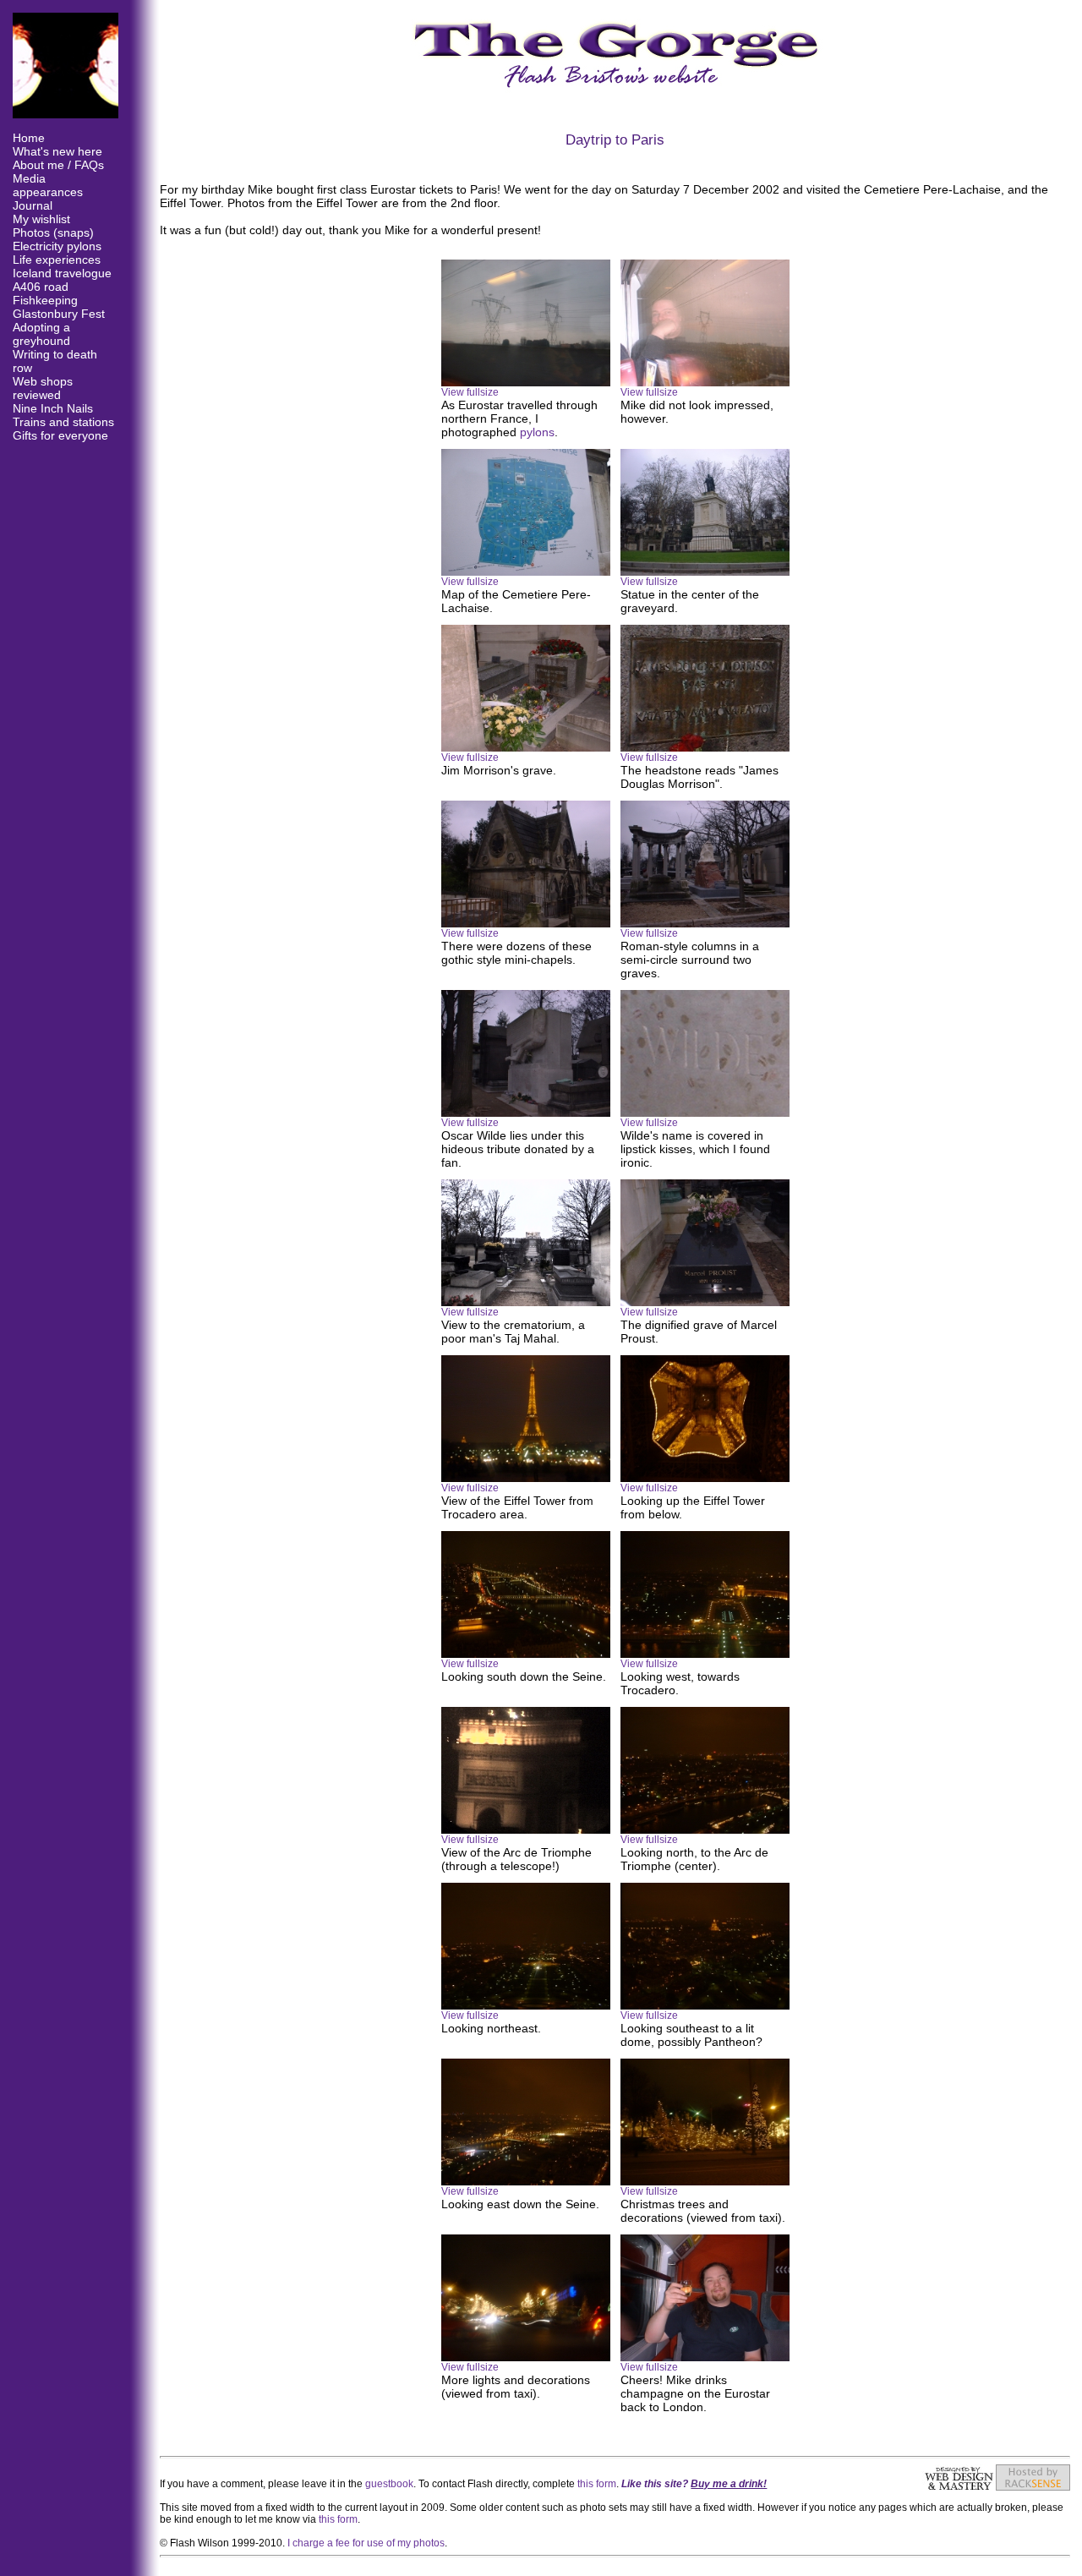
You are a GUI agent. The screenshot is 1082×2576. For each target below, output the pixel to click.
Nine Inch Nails (53, 408)
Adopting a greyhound (41, 334)
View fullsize (470, 392)
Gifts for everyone (60, 435)
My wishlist (41, 219)
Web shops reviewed (43, 388)
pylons (537, 432)
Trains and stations (63, 422)
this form (597, 2484)
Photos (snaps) (53, 232)
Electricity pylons (57, 246)
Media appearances (48, 185)
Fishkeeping (45, 300)
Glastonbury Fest (59, 314)
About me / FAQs (58, 165)
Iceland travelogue (62, 273)
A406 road (41, 287)
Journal (33, 205)
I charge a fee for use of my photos (366, 2543)
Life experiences (57, 260)
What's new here (57, 151)
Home (29, 138)
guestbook (389, 2484)
